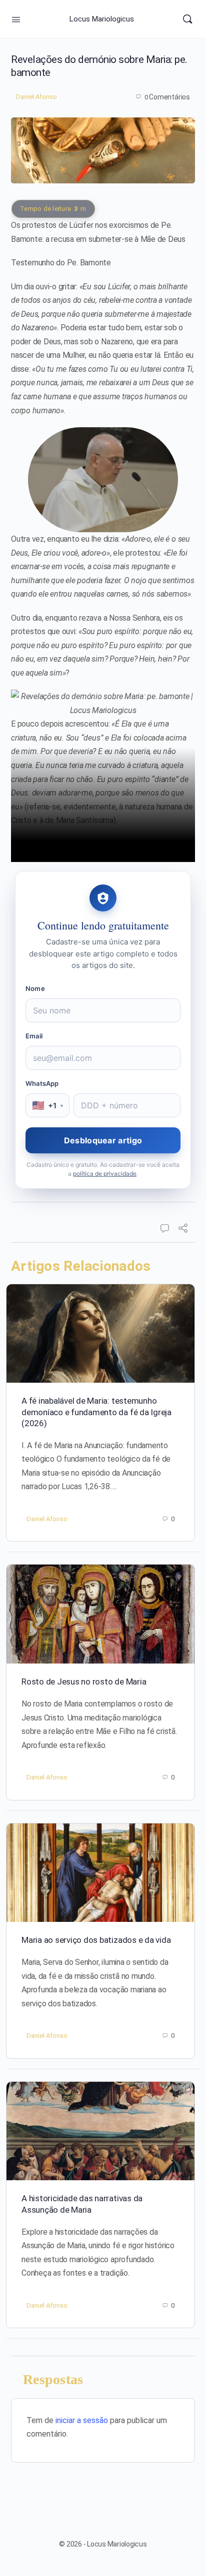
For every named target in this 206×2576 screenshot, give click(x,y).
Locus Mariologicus (102, 19)
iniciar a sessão (82, 2420)
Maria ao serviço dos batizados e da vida (96, 1940)
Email (34, 1036)
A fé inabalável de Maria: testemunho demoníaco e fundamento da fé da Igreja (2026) (96, 1412)
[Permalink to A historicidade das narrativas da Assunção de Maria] (100, 2131)
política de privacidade (105, 1174)
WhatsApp (42, 1083)
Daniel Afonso (36, 97)
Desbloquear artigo (103, 1140)
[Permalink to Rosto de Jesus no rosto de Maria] (100, 1614)
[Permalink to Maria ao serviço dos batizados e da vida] (100, 1873)
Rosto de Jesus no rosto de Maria (84, 1682)
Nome (35, 988)
